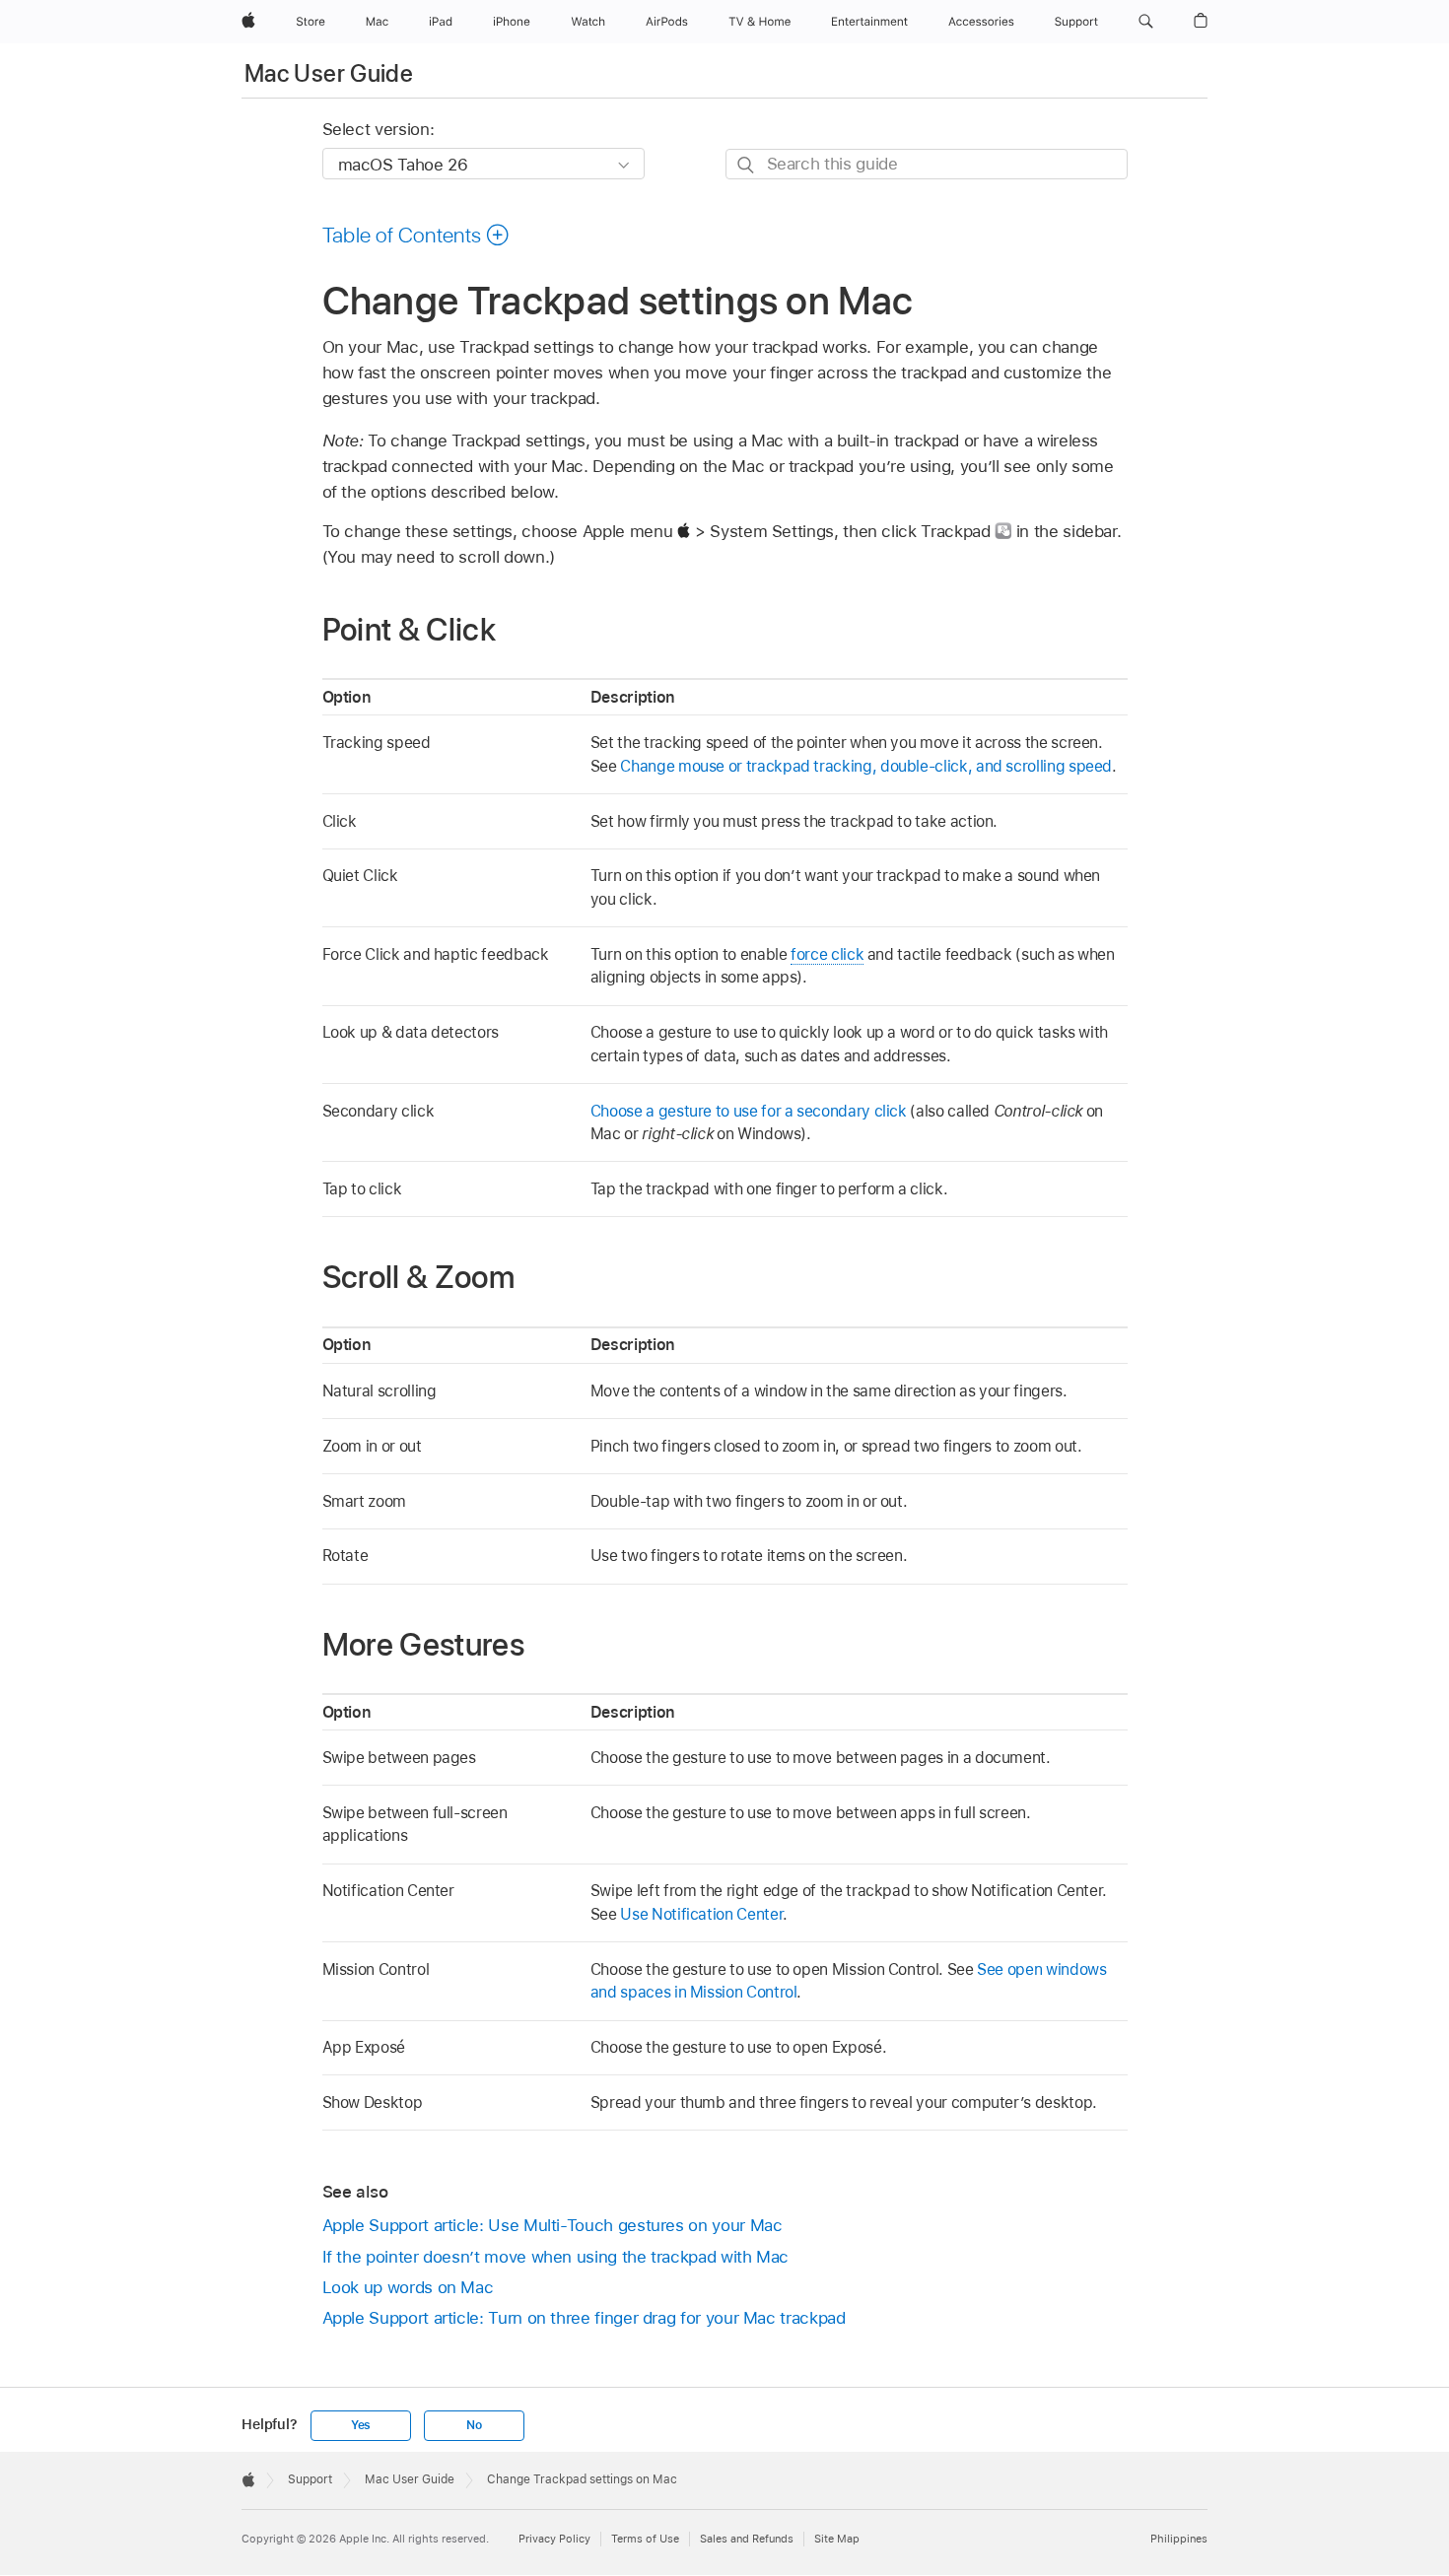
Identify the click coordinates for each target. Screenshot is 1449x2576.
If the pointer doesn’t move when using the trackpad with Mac (556, 2257)
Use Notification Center (701, 1914)
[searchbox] (927, 164)
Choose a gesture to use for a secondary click (749, 1111)
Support (310, 2479)
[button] (1146, 22)
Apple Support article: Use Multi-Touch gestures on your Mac (552, 2225)
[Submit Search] (747, 165)
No (474, 2425)
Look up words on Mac (408, 2287)
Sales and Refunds (747, 2539)
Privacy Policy (554, 2539)
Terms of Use (645, 2539)
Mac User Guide (329, 73)
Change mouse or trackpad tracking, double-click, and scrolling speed (866, 766)
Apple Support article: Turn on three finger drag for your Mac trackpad (584, 2318)
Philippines (1179, 2539)
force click (827, 954)
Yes (361, 2425)
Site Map (837, 2539)
